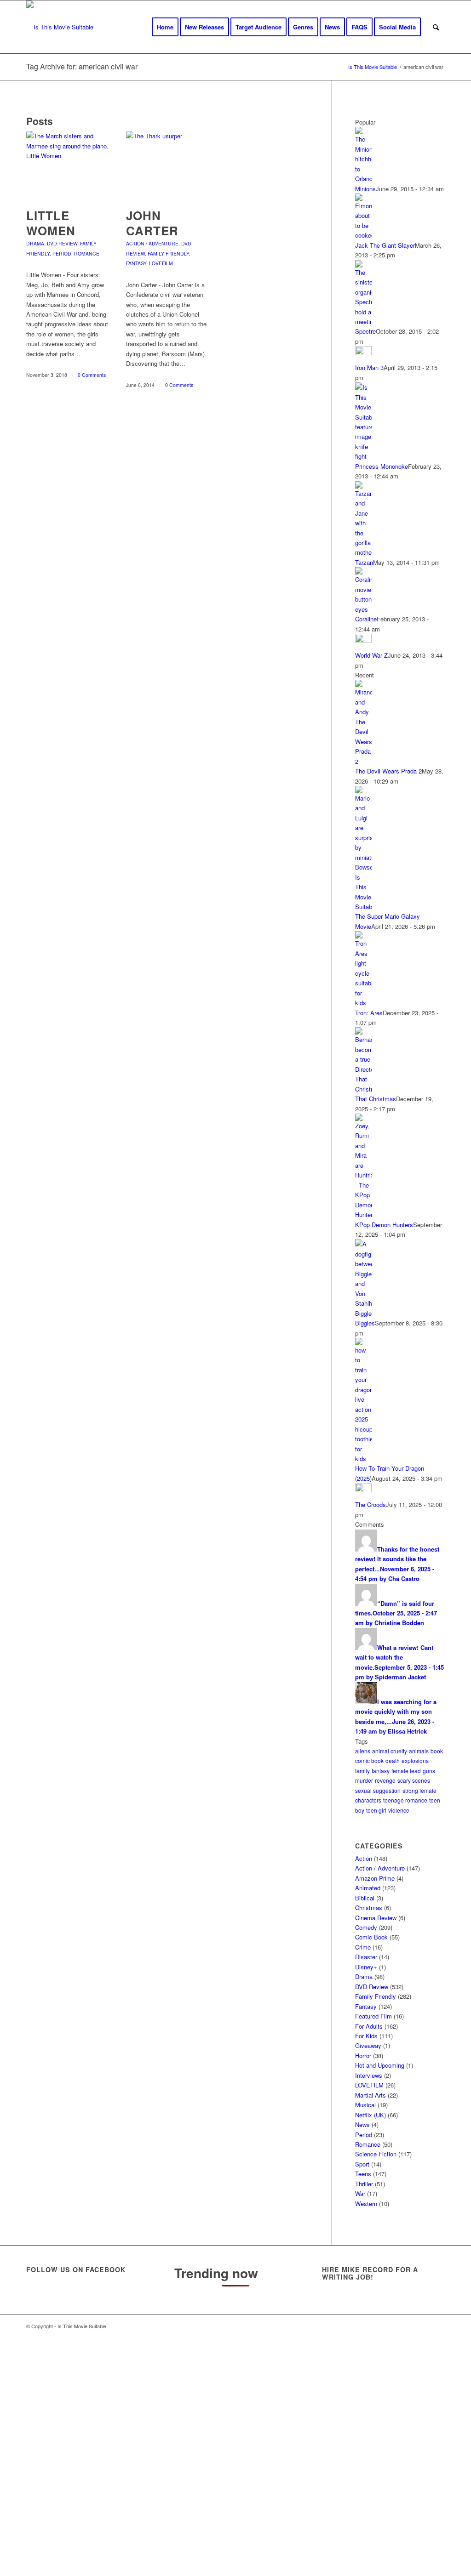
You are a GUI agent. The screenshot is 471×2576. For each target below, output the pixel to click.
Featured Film (373, 2016)
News (362, 2124)
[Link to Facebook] (396, 2326)
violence (399, 1810)
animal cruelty (390, 1751)
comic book (369, 1760)
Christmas (369, 1908)
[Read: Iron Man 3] (363, 353)
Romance (87, 253)
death (393, 1760)
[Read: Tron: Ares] (363, 1003)
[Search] (436, 27)
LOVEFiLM (161, 263)
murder (364, 1780)
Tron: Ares (369, 1013)
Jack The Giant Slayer (385, 245)
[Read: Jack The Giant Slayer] (363, 235)
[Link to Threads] (410, 2326)
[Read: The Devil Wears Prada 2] (363, 761)
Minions (365, 189)
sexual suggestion (378, 1790)
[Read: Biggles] (363, 1313)
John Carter (152, 223)
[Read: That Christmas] (363, 1089)
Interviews (369, 2075)
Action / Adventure (152, 243)
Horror (363, 2056)
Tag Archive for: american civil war (82, 66)
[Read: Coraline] (363, 609)
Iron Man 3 (369, 367)
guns (429, 1771)
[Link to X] (383, 2326)
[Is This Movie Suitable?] (60, 27)
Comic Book (371, 1937)
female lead (406, 1771)
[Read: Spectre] (363, 321)
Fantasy (136, 263)
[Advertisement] (235, 2456)
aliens (363, 1751)
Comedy (366, 1927)
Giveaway (368, 2045)
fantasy (381, 1771)
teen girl (376, 1810)
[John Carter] (167, 165)
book (437, 1751)
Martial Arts (370, 2095)
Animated (368, 1888)
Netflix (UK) (370, 2115)
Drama (35, 243)
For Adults (369, 2026)
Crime (363, 1947)
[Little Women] (68, 165)
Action (364, 1858)
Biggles (365, 1323)
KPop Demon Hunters (384, 1225)
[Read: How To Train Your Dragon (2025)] (363, 1459)
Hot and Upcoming (380, 2065)
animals (419, 1751)
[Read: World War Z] (363, 640)
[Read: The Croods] (363, 1490)
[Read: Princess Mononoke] (363, 456)
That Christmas (376, 1099)
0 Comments (92, 375)
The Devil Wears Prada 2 (388, 771)
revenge (385, 1780)
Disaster (366, 1957)
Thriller (364, 2184)
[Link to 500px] (438, 2326)
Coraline (366, 619)
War (360, 2193)
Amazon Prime (375, 1878)
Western (366, 2204)
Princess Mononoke (382, 466)
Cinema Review (376, 1918)
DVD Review (62, 243)
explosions (415, 1760)
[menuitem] (165, 27)
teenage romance (405, 1800)
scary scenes (414, 1780)
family (362, 1771)
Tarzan (364, 562)
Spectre (365, 331)
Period (62, 253)
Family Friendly (168, 253)
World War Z (371, 655)
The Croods (370, 1504)
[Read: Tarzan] (363, 552)
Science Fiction (376, 2154)
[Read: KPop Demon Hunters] (363, 1214)
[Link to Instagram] (424, 2326)
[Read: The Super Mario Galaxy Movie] (363, 907)
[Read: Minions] (363, 179)
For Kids (366, 2036)
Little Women (51, 223)
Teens (363, 2174)
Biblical (365, 1898)
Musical (365, 2105)
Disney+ (366, 1967)
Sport (362, 2164)
